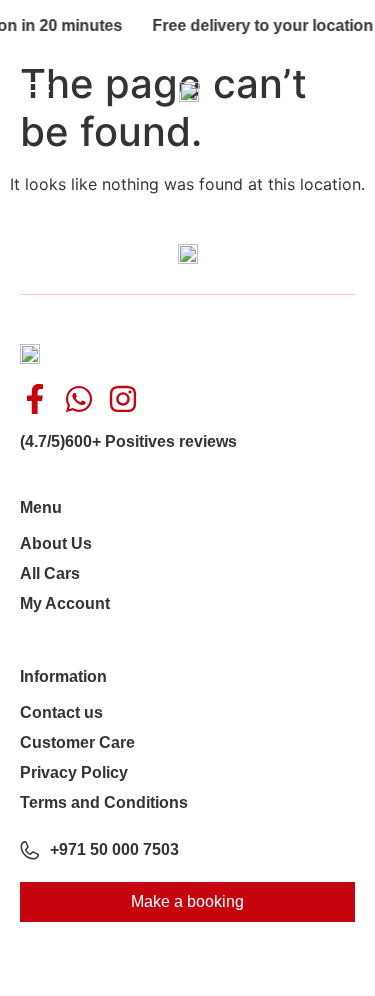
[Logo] (189, 90)
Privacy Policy (74, 772)
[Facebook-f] (35, 399)
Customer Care (77, 742)
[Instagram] (123, 399)
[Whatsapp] (79, 399)
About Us (56, 543)
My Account (65, 603)
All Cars (50, 573)
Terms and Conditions (104, 802)
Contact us (61, 712)
